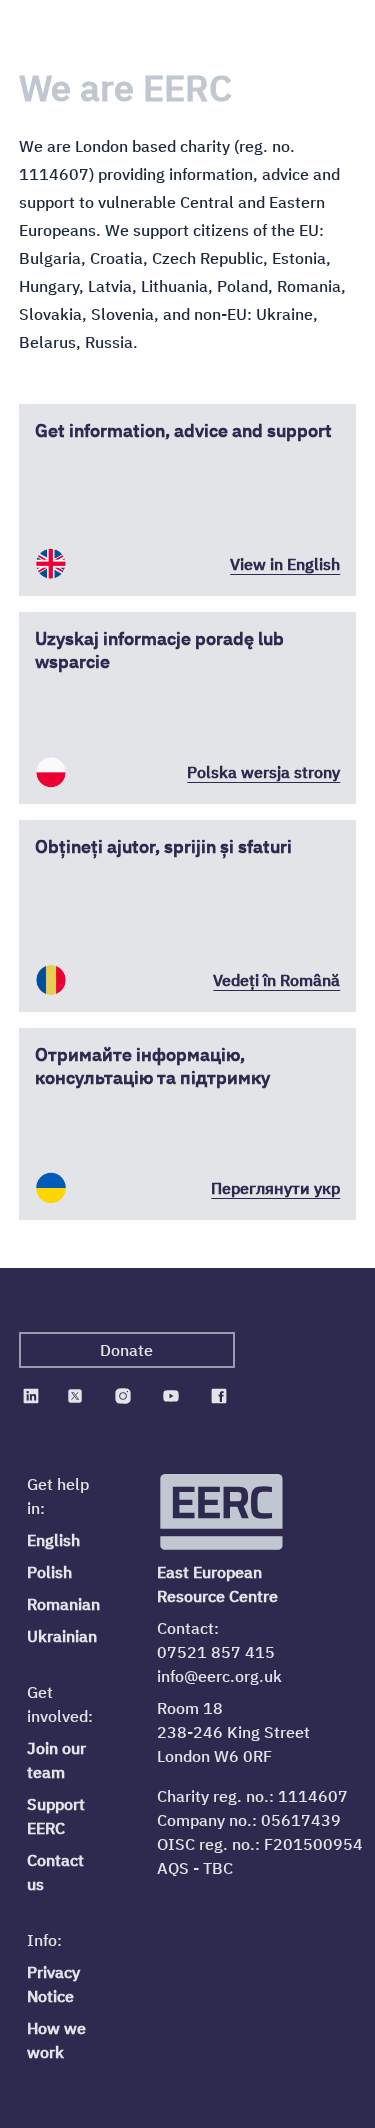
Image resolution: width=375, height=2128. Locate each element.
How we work (56, 2040)
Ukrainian (62, 1636)
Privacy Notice (53, 1984)
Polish (49, 1572)
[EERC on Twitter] (75, 1396)
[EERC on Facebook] (219, 1396)
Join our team (56, 1760)
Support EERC (56, 1816)
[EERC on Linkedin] (31, 1396)
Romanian (63, 1604)
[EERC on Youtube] (171, 1396)
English (53, 1540)
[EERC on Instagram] (123, 1396)
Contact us (55, 1872)
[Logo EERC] (222, 1512)
